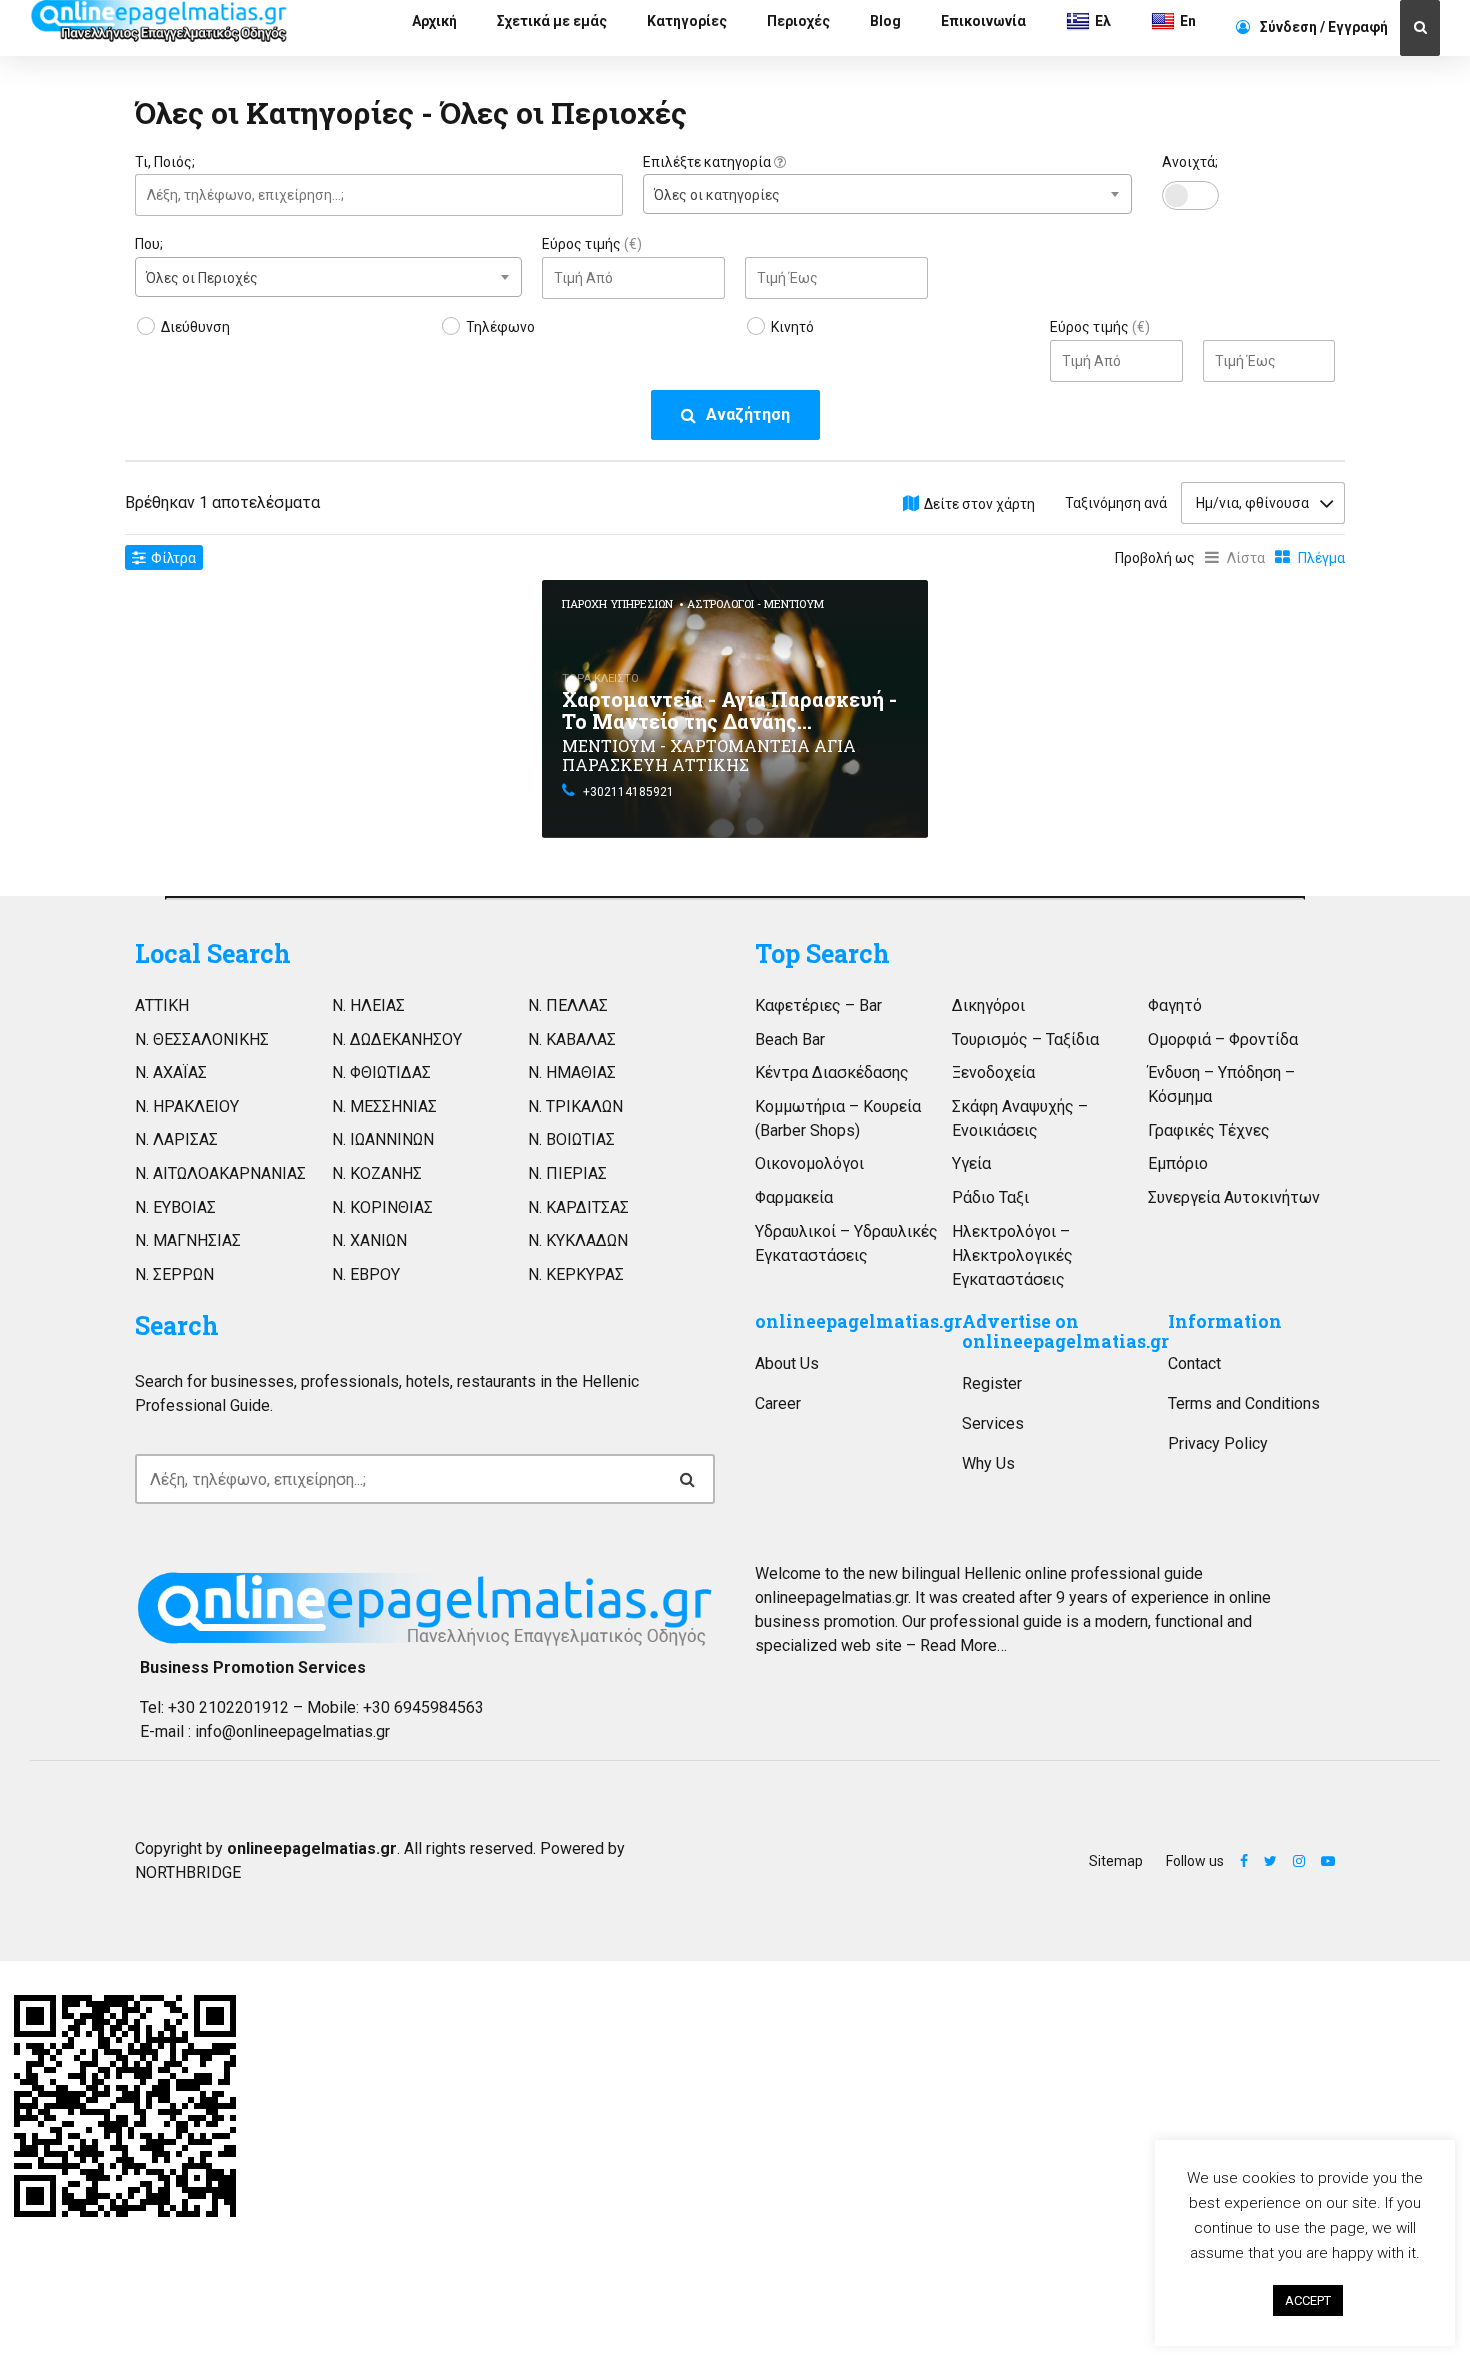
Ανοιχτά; (1190, 162)
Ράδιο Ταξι (990, 1197)
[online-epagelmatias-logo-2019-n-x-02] (425, 1609)
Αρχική (434, 21)
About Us (787, 1363)
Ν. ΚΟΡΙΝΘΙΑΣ (382, 1207)
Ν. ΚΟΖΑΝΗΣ (377, 1173)
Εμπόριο (1178, 1163)
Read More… (963, 1645)
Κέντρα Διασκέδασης (832, 1072)
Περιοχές (798, 21)
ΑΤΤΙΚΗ (162, 1005)
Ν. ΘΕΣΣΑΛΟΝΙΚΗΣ (202, 1039)
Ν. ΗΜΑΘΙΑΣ (572, 1072)
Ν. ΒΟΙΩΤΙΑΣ (571, 1139)
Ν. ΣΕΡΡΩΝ (174, 1274)
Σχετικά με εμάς (552, 21)
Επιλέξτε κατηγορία (708, 162)
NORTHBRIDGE (188, 1872)
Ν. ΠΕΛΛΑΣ (568, 1005)
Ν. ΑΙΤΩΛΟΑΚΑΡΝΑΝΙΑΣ (220, 1173)
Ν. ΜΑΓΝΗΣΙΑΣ (188, 1240)
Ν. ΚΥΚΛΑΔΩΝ (578, 1240)
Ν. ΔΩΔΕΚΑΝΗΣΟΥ (397, 1039)
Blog (885, 21)
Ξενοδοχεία (993, 1072)
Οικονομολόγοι (809, 1163)
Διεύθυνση (195, 327)
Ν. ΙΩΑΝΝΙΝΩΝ (383, 1139)
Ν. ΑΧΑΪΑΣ (171, 1072)
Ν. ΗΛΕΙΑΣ (368, 1005)
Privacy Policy (1218, 1443)
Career (778, 1403)
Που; (149, 244)
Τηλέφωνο (500, 327)
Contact (1194, 1363)
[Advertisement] (328, 720)
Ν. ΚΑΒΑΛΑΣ (572, 1039)
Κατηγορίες (687, 21)
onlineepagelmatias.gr (858, 1321)
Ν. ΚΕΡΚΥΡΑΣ (576, 1274)
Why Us (988, 1463)
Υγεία (971, 1163)
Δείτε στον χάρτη (979, 504)
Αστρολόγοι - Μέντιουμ (755, 603)
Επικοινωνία (983, 21)
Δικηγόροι (988, 1005)
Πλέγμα (1321, 558)
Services (993, 1423)
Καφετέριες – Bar (818, 1005)
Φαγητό (1175, 1005)
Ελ (1103, 21)
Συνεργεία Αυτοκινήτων (1234, 1197)
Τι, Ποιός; (165, 162)
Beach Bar (790, 1039)
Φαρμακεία (794, 1197)
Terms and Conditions (1244, 1403)
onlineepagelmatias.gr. (833, 1597)
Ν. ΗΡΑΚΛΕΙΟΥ (187, 1106)
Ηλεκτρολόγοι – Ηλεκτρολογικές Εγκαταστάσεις (1012, 1255)
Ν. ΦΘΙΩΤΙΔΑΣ (381, 1072)
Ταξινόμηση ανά (1116, 503)
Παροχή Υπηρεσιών (617, 603)
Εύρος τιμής (592, 244)
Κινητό (792, 327)
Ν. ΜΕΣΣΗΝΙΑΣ (384, 1106)
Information (1225, 1321)
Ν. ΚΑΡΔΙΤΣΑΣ (578, 1207)
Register (992, 1383)
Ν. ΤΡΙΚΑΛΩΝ (575, 1106)
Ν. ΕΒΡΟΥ (366, 1274)
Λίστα (1246, 558)
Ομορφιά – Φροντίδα (1223, 1039)
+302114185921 (628, 792)
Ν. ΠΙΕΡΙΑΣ (567, 1173)
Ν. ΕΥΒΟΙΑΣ (175, 1207)
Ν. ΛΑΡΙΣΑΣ (176, 1139)
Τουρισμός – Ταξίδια (1025, 1039)
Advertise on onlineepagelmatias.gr (1065, 1331)
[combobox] (887, 194)
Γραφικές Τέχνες (1209, 1130)
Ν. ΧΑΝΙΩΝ (369, 1240)
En (1188, 21)
